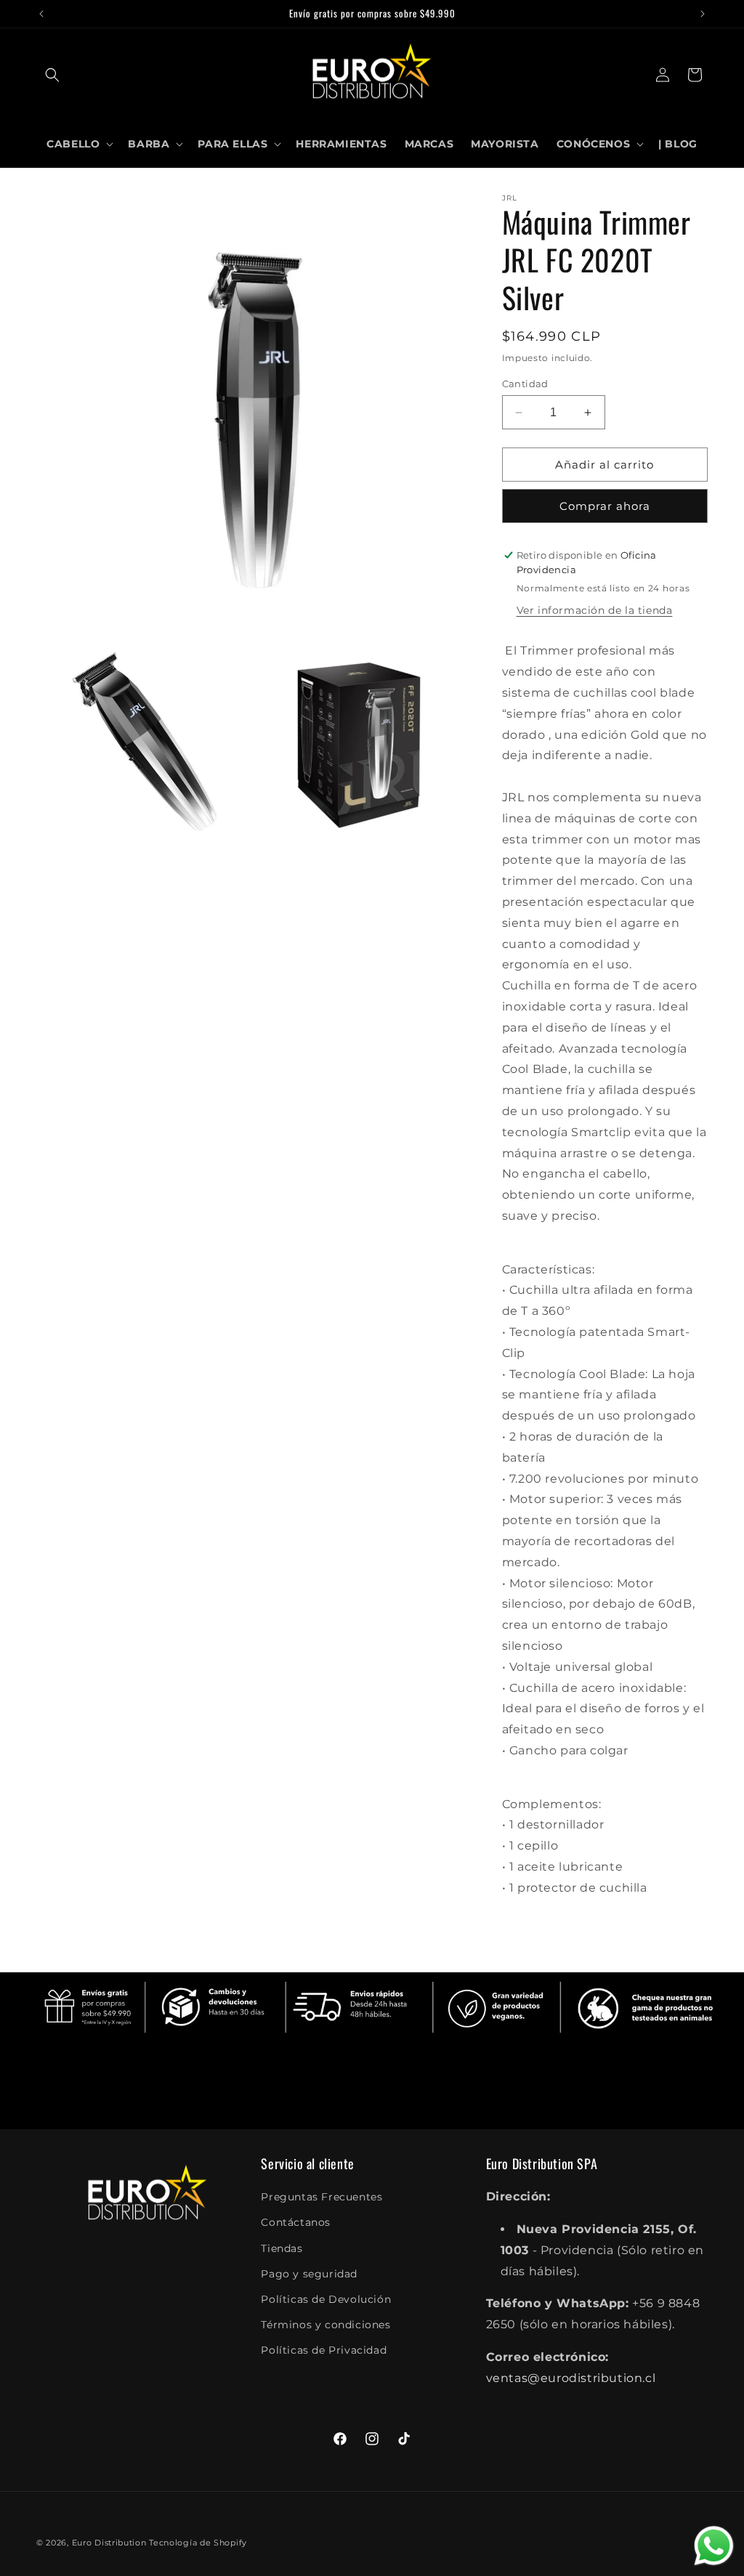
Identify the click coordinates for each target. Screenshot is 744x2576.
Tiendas (282, 2248)
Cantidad (525, 384)
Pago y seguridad (309, 2274)
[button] (52, 75)
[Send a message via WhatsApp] (714, 2546)
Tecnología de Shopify (198, 2543)
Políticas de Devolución (326, 2299)
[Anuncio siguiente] (703, 14)
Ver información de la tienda (595, 610)
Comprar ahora (605, 506)
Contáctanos (296, 2222)
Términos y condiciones (325, 2325)
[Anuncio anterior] (41, 14)
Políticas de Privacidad (324, 2350)
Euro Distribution (109, 2543)
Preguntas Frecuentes (322, 2197)
